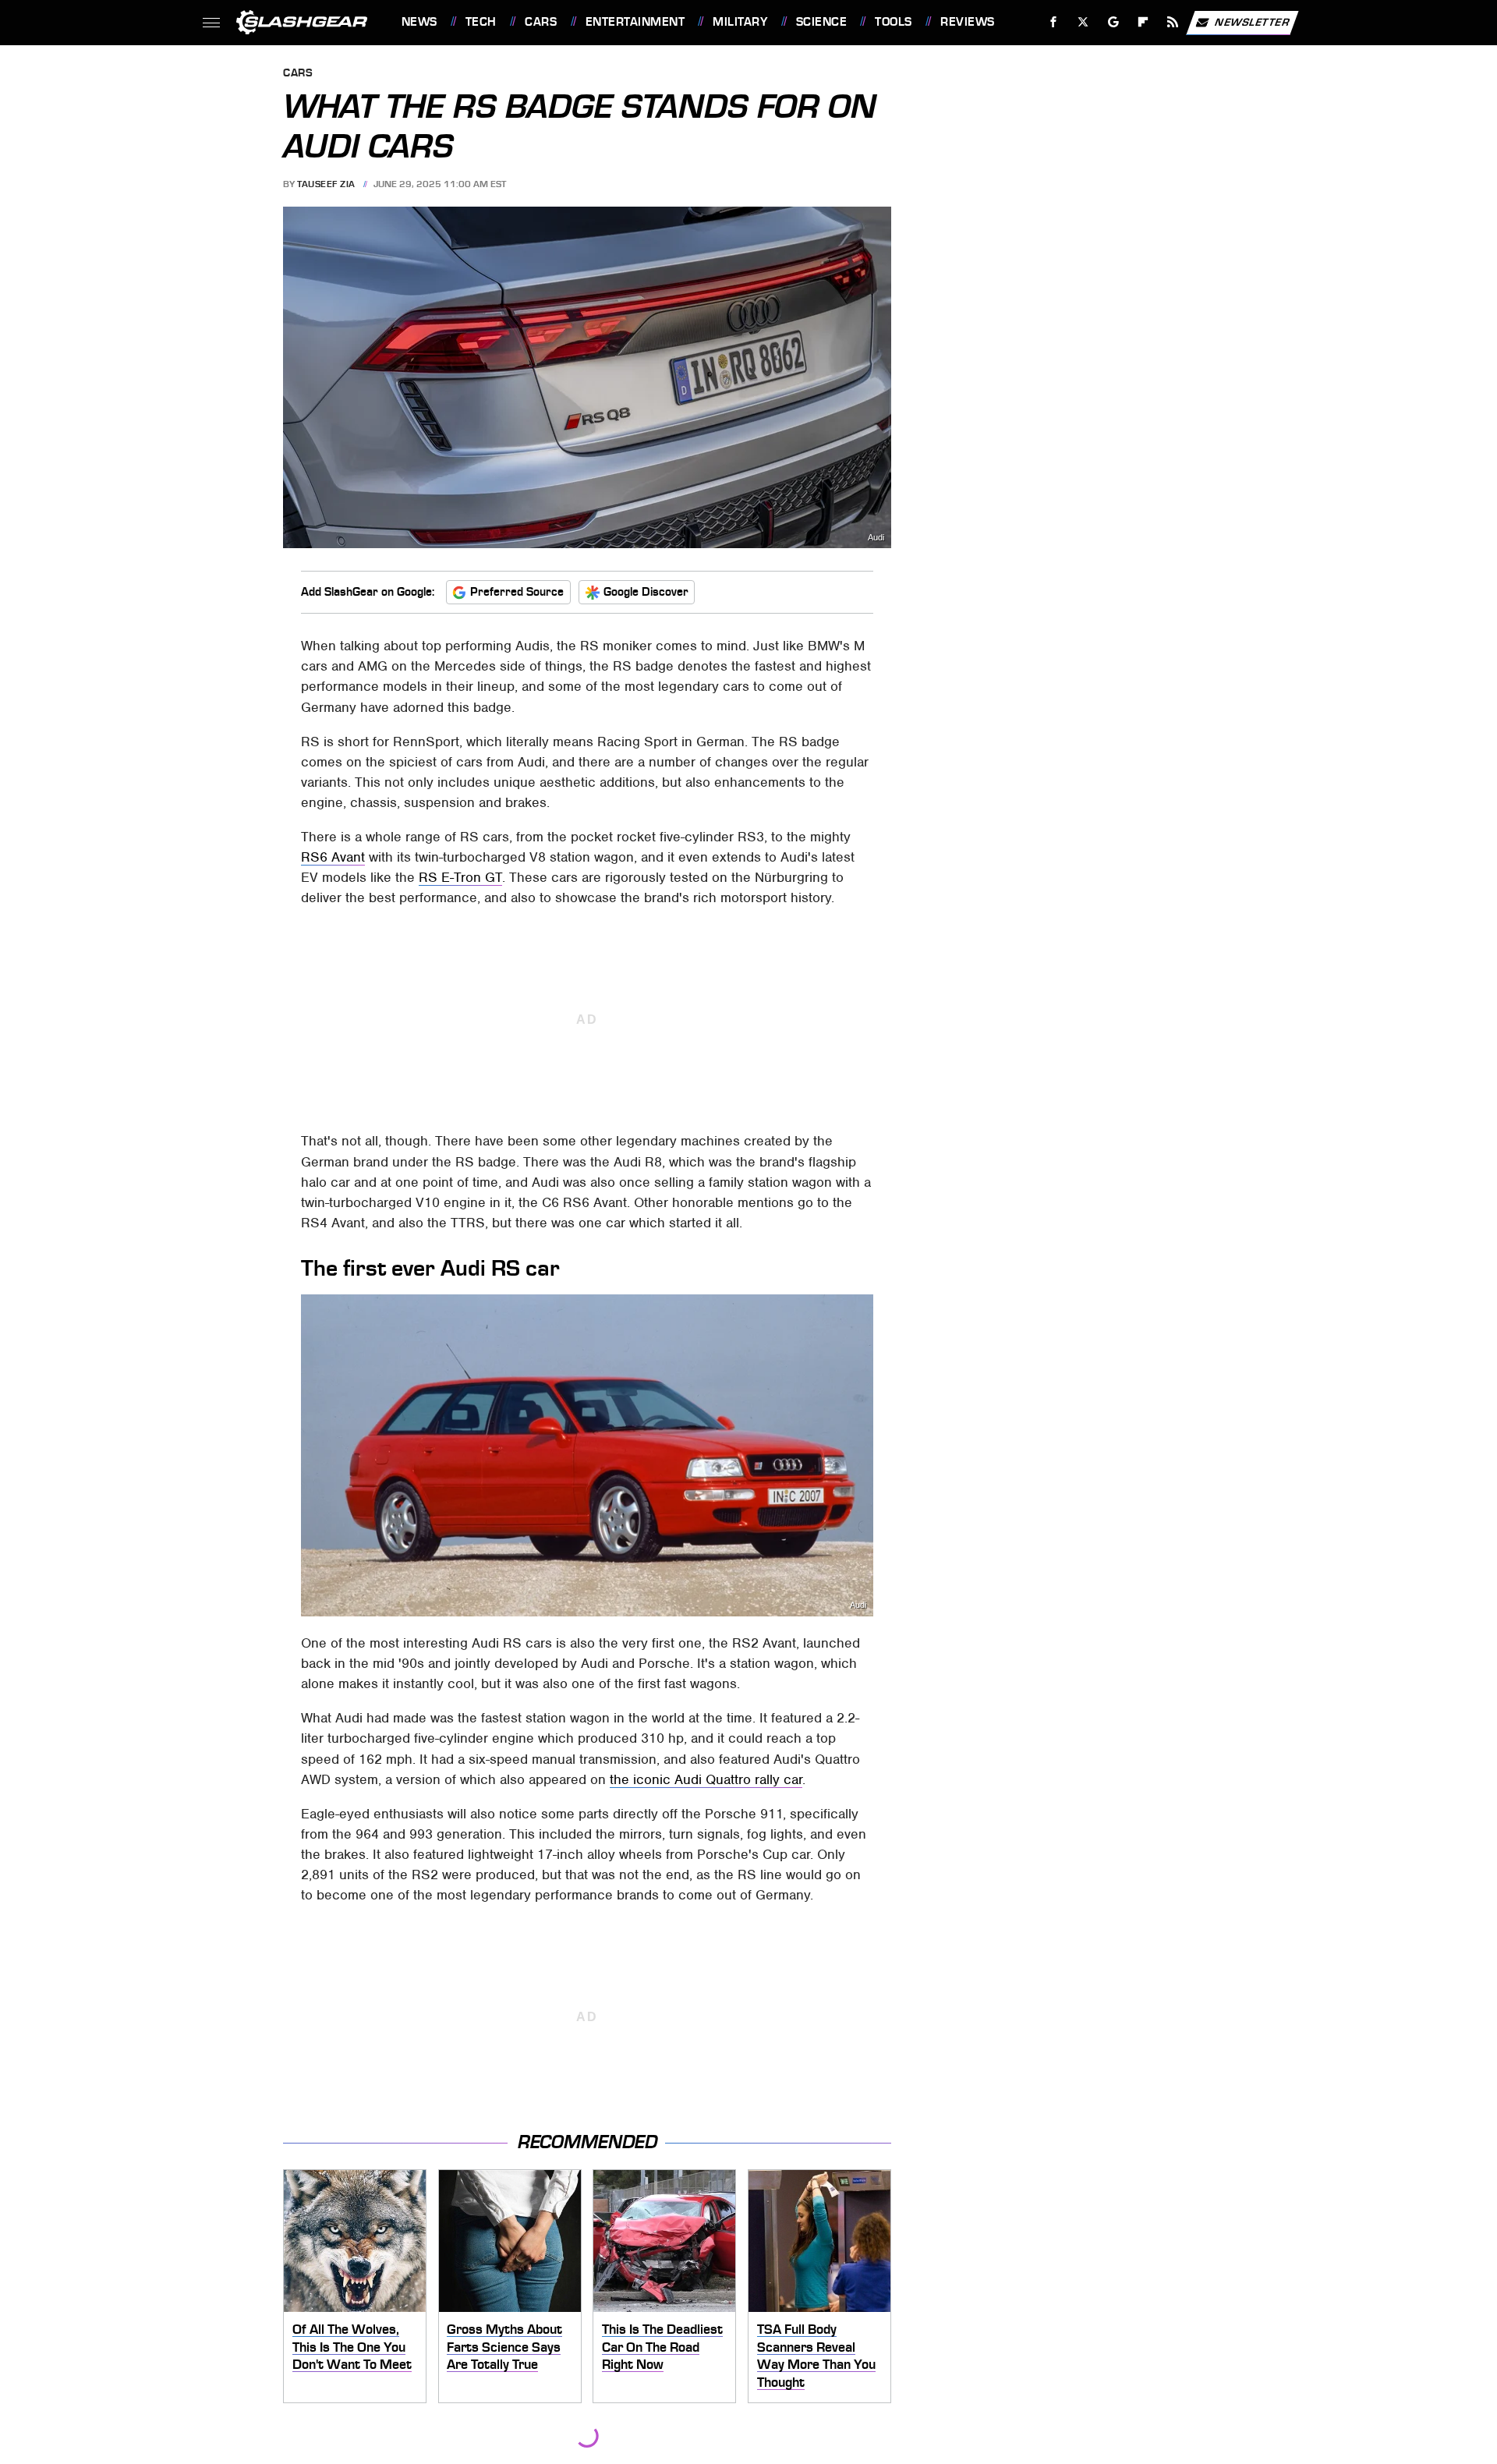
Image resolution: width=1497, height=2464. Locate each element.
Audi (876, 538)
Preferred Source (517, 592)
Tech (481, 22)
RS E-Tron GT (460, 877)
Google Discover (646, 592)
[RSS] (1172, 22)
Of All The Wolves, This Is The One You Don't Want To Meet (352, 2347)
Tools (893, 22)
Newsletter (1252, 21)
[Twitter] (1083, 22)
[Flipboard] (1143, 22)
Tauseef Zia (326, 184)
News (419, 22)
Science (821, 22)
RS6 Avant (333, 857)
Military (740, 22)
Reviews (967, 22)
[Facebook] (1054, 22)
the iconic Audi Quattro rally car (706, 1779)
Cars (541, 22)
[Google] (1113, 22)
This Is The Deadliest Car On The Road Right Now (662, 2347)
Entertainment (635, 22)
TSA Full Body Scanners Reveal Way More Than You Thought (816, 2356)
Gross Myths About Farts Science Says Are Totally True (504, 2347)
